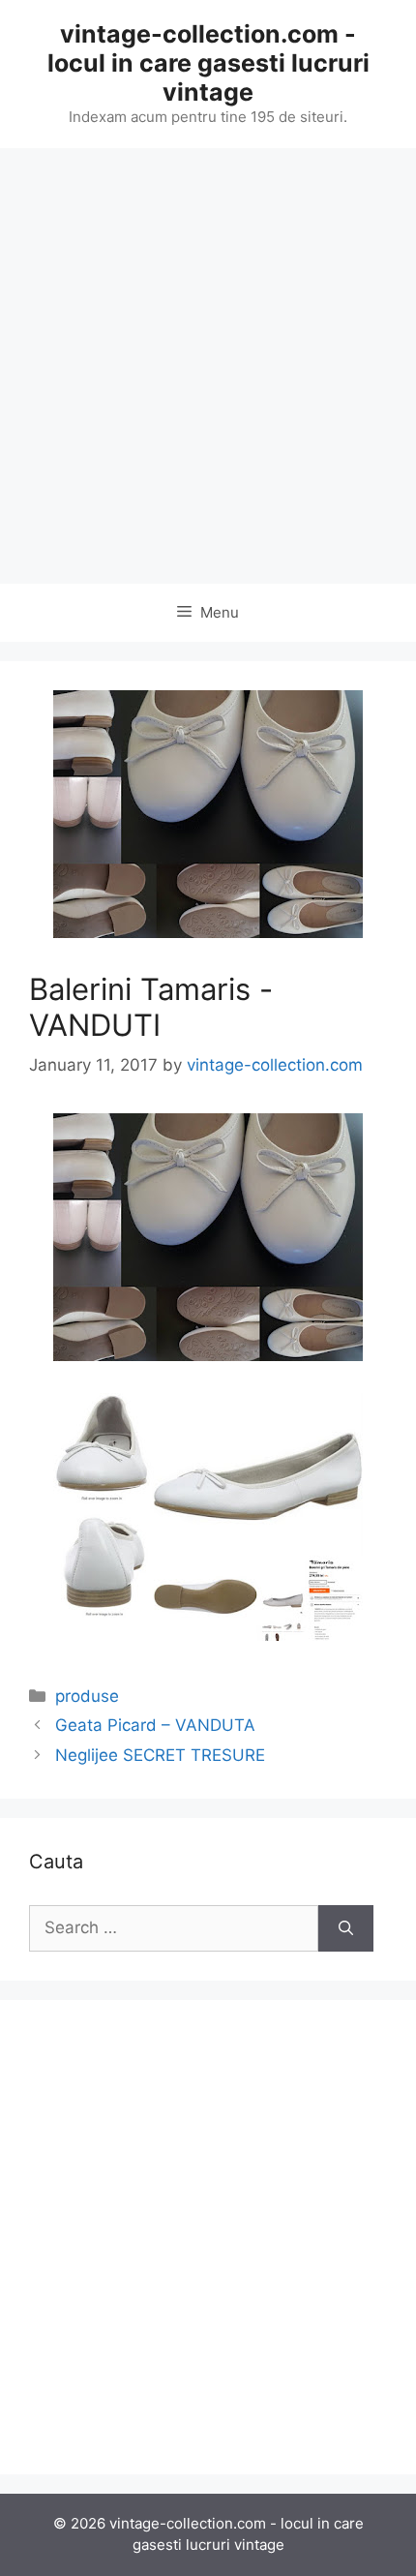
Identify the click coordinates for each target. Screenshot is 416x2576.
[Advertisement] (208, 366)
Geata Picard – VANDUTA (155, 1725)
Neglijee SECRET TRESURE (160, 1755)
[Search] (346, 1928)
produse (87, 1696)
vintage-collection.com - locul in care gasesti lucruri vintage (208, 63)
